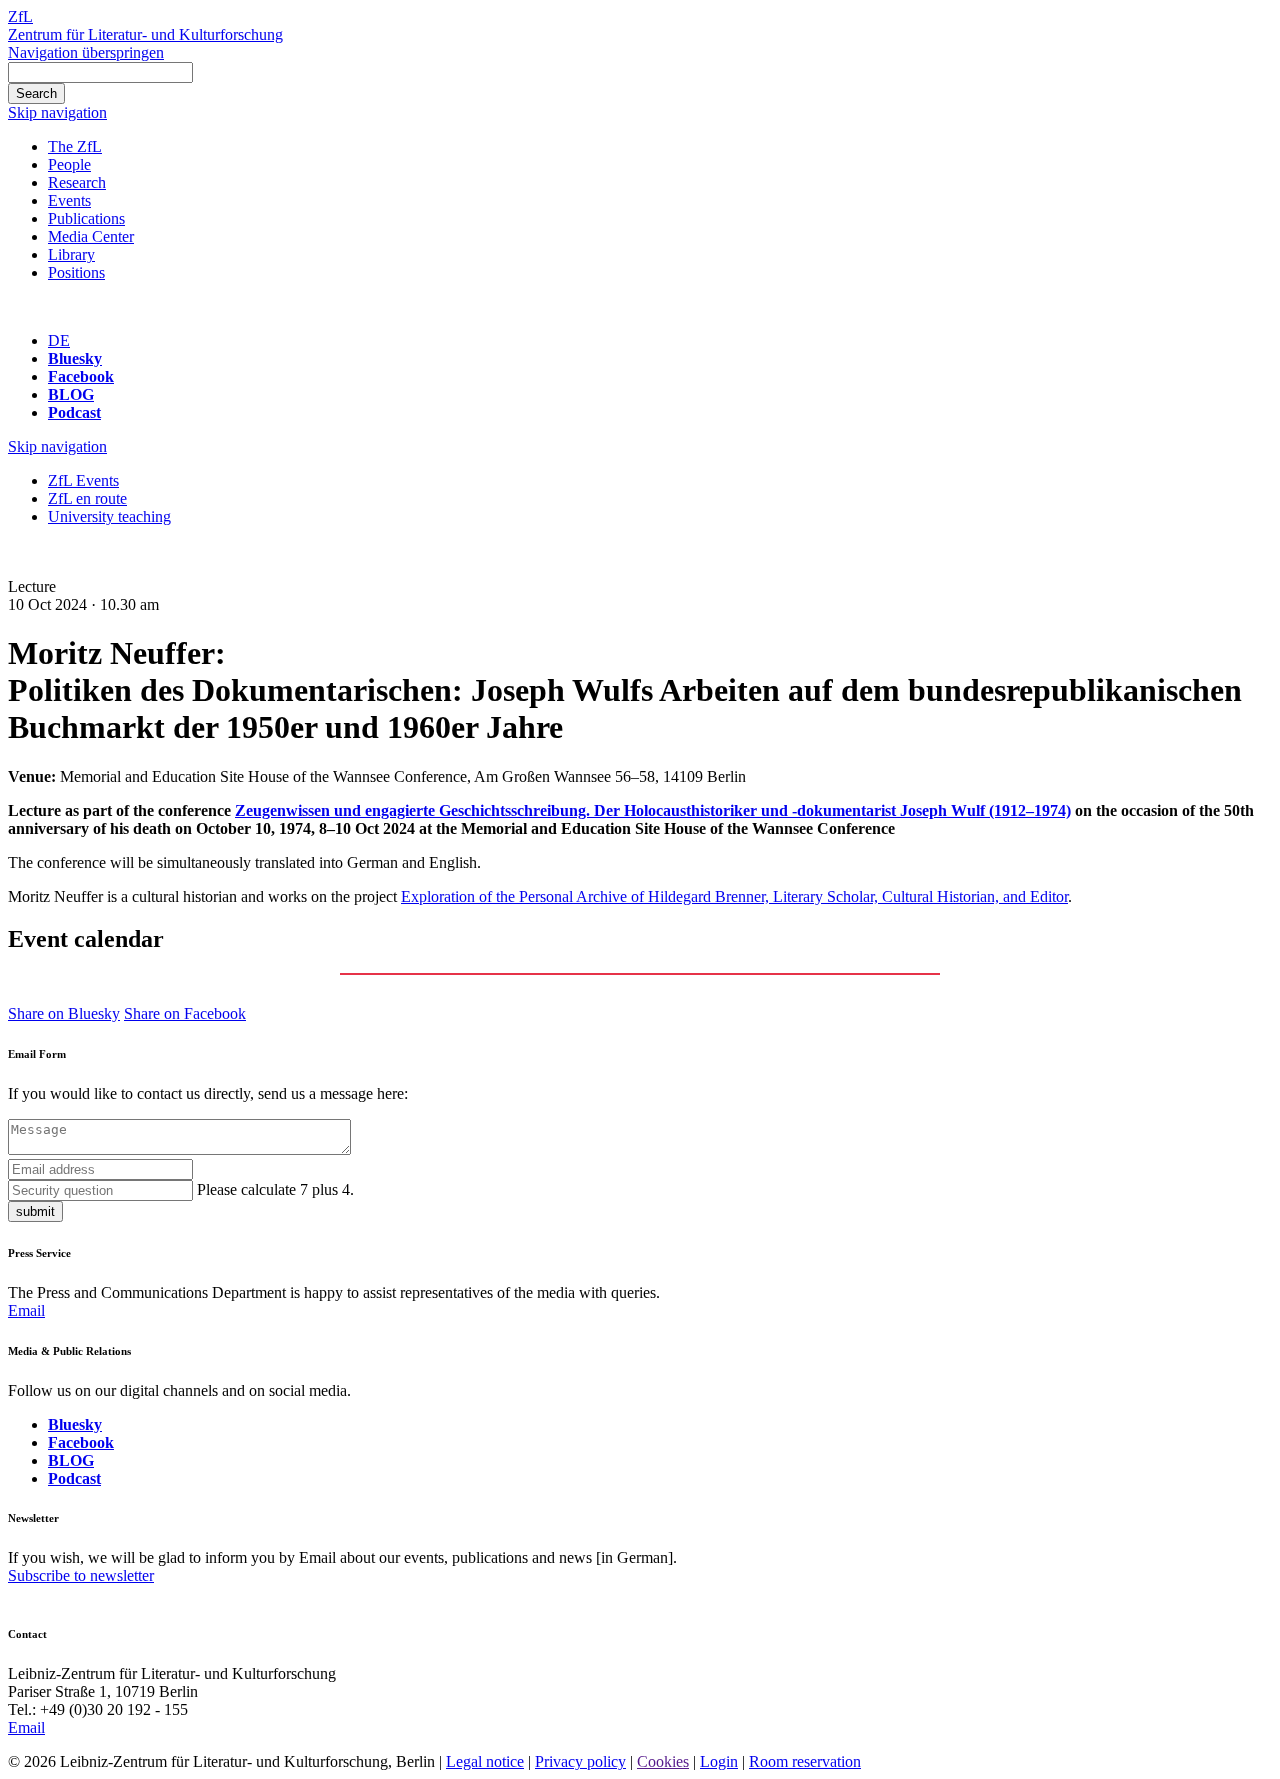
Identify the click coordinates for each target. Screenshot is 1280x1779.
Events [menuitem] (69, 200)
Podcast (74, 412)
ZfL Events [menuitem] (83, 480)
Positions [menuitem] (76, 272)
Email (26, 1310)
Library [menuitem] (71, 254)
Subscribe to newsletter (81, 1575)
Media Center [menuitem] (91, 236)
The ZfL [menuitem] (75, 146)
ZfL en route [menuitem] (87, 498)
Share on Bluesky (64, 1013)
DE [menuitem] (59, 340)
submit (35, 1211)
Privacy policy (580, 1761)
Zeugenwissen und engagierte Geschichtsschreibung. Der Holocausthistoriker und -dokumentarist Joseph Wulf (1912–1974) (653, 810)
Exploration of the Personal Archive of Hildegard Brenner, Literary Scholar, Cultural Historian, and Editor (734, 896)
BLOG (71, 394)
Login (719, 1761)
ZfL (20, 16)
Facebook (81, 376)
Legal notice (485, 1761)
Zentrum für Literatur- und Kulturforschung (145, 34)
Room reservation (805, 1761)
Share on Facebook (185, 1013)
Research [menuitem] (77, 182)
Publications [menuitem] (86, 218)
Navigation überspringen (86, 52)
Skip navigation (57, 112)
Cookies (663, 1761)
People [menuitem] (69, 164)
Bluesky (75, 358)
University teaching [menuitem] (109, 516)
